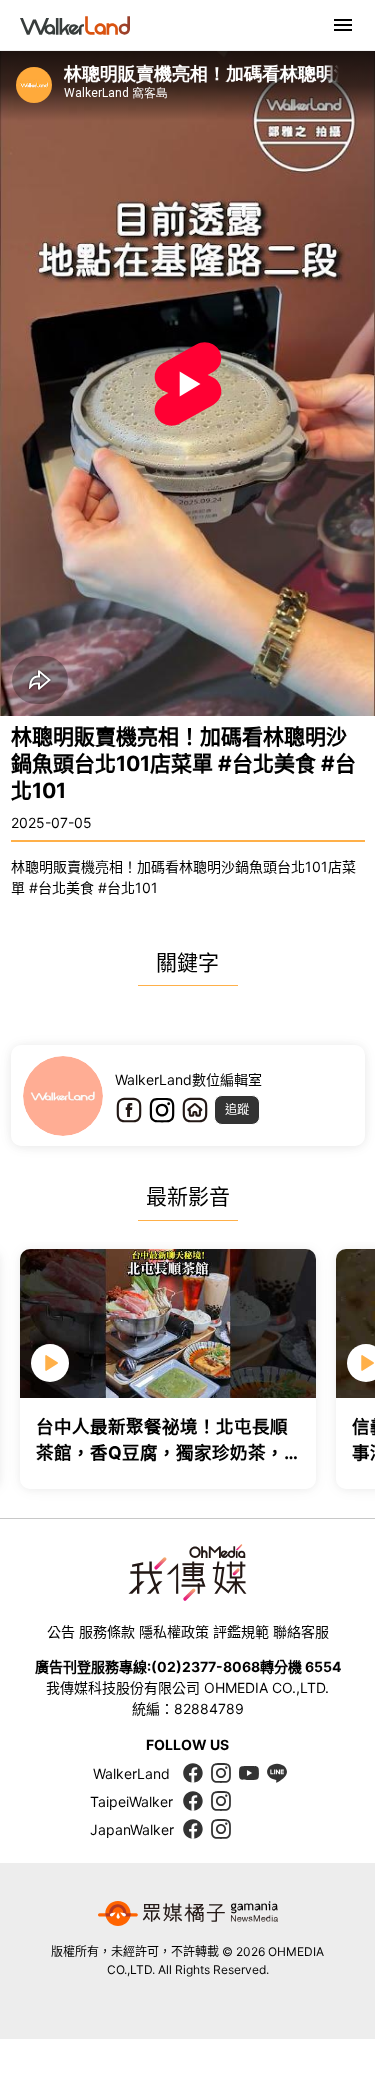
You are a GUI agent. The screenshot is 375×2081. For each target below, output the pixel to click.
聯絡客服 (301, 1631)
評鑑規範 (241, 1631)
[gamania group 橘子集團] (188, 1913)
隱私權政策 (174, 1631)
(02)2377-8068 (205, 1666)
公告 (61, 1631)
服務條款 (107, 1631)
